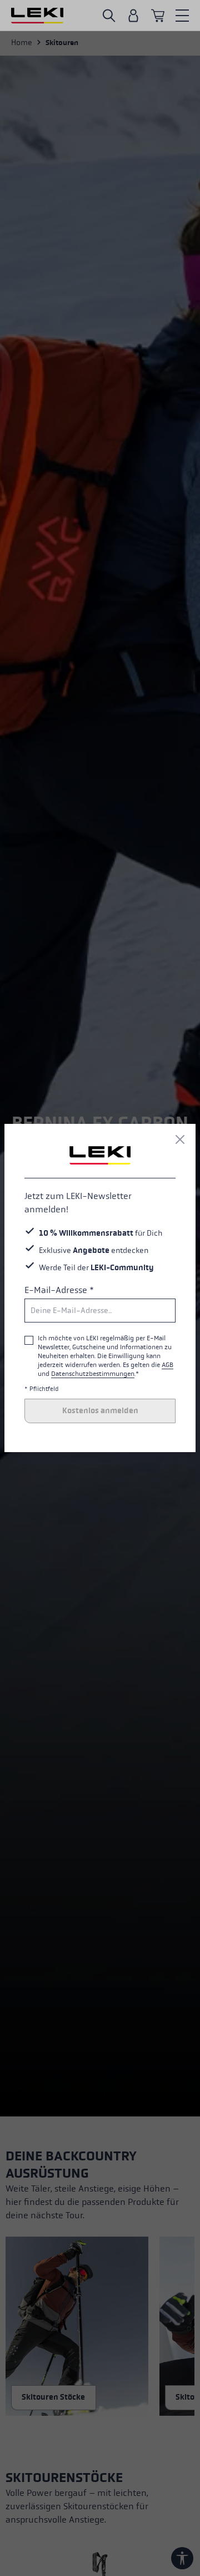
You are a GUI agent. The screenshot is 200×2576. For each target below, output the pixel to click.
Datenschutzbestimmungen (93, 1374)
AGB (167, 1365)
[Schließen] (180, 1139)
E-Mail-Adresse (59, 1290)
